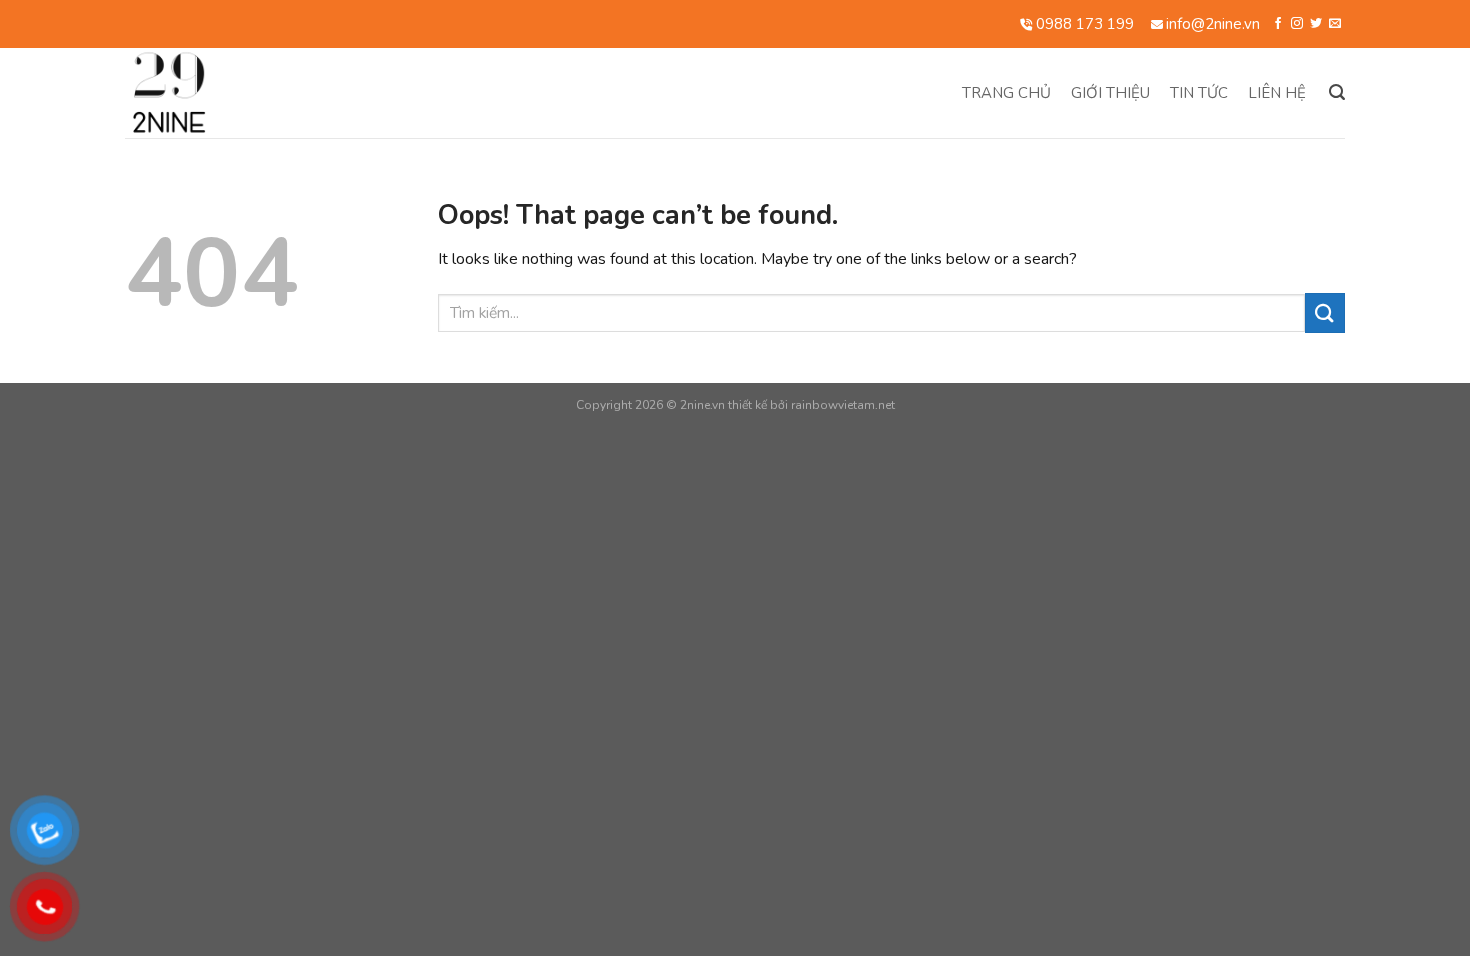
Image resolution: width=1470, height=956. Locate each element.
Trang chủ (1006, 93)
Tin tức (1199, 93)
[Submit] (1325, 312)
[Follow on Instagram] (1297, 24)
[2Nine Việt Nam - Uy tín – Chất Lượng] (256, 93)
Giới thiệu (1110, 93)
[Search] (1337, 92)
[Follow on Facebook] (1278, 24)
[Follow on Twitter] (1316, 24)
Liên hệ (1277, 93)
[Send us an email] (1335, 24)
